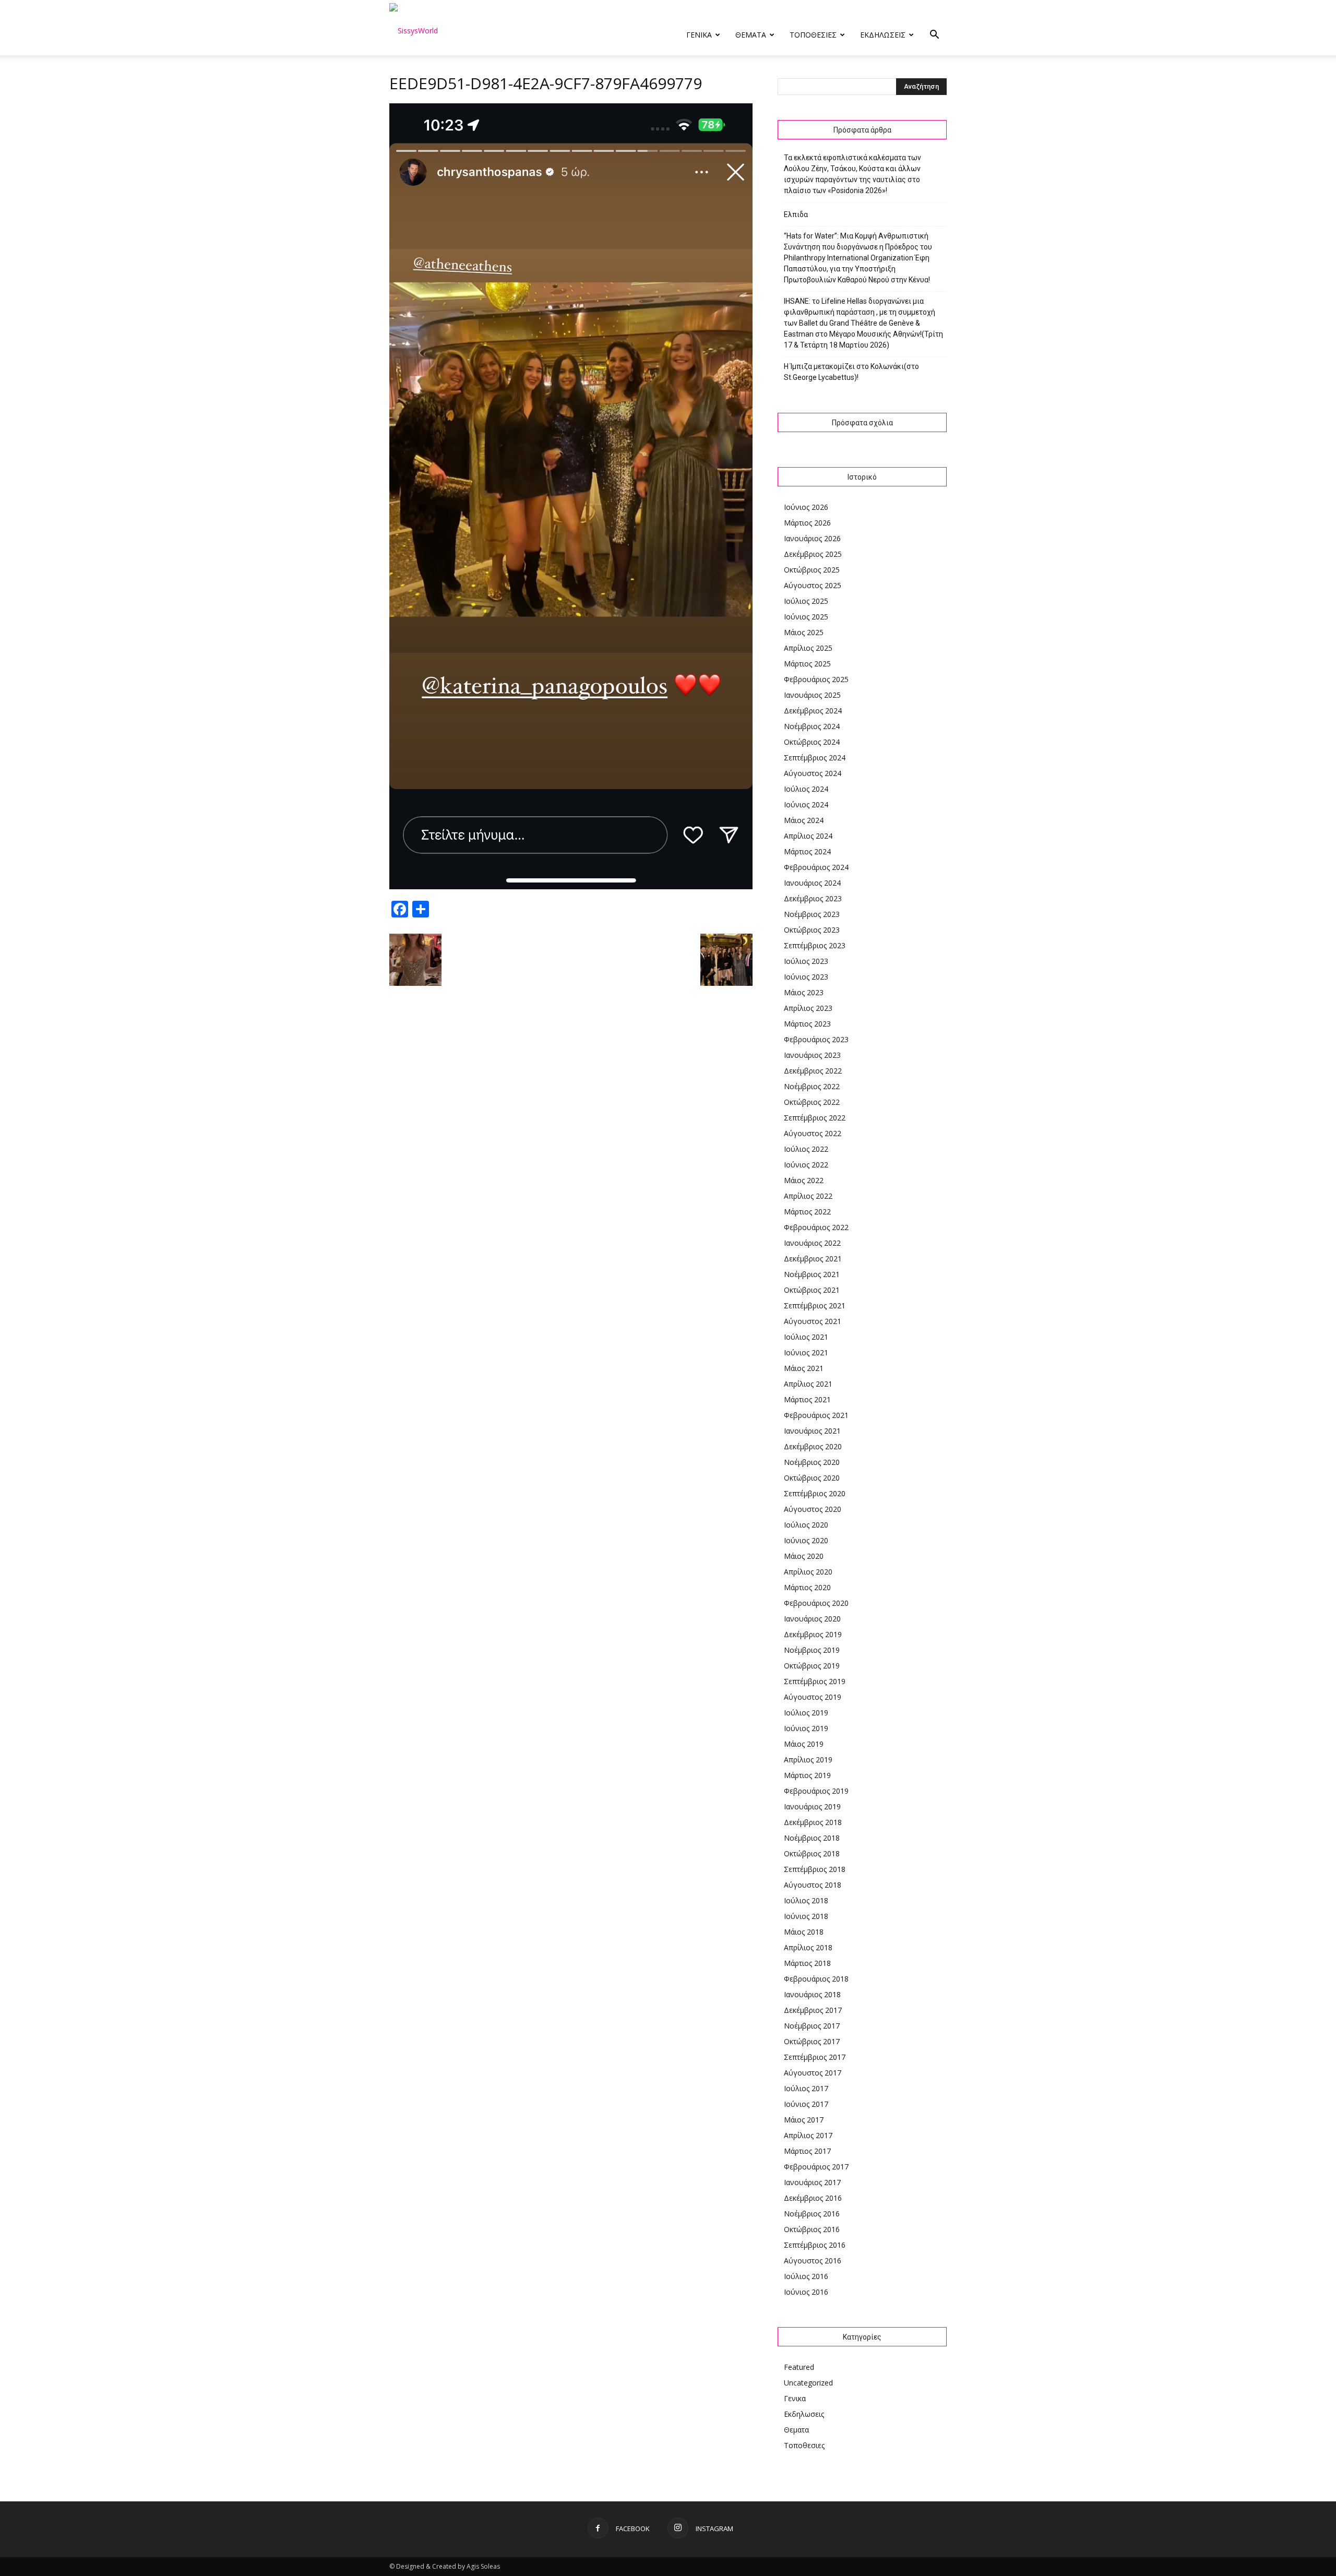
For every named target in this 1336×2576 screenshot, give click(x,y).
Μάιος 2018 (804, 1932)
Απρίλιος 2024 (808, 836)
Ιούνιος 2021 (806, 1352)
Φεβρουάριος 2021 (816, 1415)
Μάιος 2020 (804, 1556)
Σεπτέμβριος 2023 (815, 945)
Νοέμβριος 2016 (812, 2214)
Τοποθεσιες (813, 35)
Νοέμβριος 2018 (812, 1838)
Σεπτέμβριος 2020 (815, 1493)
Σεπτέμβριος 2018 (815, 1869)
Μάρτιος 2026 (807, 523)
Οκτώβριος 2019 (812, 1666)
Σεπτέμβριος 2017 (815, 2057)
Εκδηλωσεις (883, 35)
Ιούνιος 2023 (806, 977)
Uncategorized (808, 2383)
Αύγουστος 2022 (813, 1133)
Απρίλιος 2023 (808, 1008)
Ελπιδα (796, 214)
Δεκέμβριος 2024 (813, 711)
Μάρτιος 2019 (807, 1775)
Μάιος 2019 (804, 1744)
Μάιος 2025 (804, 632)
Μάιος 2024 (804, 820)
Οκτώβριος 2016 (812, 2229)
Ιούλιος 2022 (806, 1149)
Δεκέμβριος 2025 (813, 554)
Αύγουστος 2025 (813, 585)
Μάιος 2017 (804, 2120)
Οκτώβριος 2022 (812, 1102)
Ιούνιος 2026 (806, 507)
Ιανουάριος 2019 (812, 1806)
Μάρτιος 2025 (807, 664)
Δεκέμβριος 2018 (813, 1822)
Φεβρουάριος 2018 (816, 1979)
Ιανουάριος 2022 (812, 1243)
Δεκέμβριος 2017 (813, 2010)
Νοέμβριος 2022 (812, 1086)
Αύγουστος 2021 (813, 1321)
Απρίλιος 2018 (808, 1947)
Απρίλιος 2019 (808, 1760)
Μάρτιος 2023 (807, 1024)
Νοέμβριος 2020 (812, 1462)
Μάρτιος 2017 (807, 2151)
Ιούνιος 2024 (806, 804)
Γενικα (699, 35)
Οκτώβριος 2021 (812, 1290)
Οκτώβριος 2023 (812, 930)
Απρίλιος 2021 (808, 1384)
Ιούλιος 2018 (806, 1900)
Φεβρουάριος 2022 (816, 1227)
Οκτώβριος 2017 (812, 2041)
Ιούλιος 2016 (806, 2276)
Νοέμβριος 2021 (812, 1274)
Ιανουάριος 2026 (812, 538)
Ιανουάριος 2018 (812, 1994)
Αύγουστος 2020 (813, 1509)
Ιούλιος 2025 (806, 601)
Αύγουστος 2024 (813, 773)
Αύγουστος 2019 (813, 1697)
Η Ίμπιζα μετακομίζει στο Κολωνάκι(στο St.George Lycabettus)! (851, 372)
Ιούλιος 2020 (806, 1525)
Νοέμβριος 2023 (812, 914)
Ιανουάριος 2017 (812, 2182)
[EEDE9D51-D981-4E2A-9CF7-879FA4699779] (571, 887)
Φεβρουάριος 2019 (816, 1791)
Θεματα (751, 35)
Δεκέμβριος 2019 (813, 1634)
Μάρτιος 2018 (807, 1963)
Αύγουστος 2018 (813, 1885)
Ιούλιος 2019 (806, 1713)
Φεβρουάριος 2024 (816, 867)
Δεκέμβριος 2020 (813, 1446)
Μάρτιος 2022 (807, 1212)
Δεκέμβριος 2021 (813, 1259)
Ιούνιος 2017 (806, 2104)
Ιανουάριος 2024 (812, 883)
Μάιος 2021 (804, 1368)
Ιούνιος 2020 (806, 1540)
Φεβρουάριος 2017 (816, 2167)
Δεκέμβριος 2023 (813, 898)
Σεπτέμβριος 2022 (815, 1118)
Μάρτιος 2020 (807, 1587)
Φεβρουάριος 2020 (816, 1603)
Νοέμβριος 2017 (812, 2026)
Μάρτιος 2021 (807, 1399)
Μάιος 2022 (804, 1180)
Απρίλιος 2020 (808, 1572)
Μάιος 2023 (804, 992)
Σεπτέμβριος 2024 (815, 758)
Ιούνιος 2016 (806, 2292)
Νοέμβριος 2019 (812, 1650)
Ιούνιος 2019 (806, 1728)
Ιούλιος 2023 (806, 961)
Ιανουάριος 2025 (812, 695)
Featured (799, 2367)
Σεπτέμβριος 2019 (815, 1681)
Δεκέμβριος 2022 (813, 1071)
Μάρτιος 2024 (807, 851)
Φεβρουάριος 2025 (816, 679)
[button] (934, 36)
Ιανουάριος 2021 (812, 1431)
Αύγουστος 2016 (813, 2261)
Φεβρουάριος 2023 (816, 1039)
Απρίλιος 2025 (808, 648)
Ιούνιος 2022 (806, 1165)
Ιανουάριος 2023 (812, 1055)
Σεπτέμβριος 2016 (815, 2245)
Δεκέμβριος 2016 (813, 2198)
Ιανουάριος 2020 (812, 1619)
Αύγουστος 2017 (813, 2073)
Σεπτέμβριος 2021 (815, 1305)
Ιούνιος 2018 (806, 1916)
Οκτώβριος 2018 (812, 1853)
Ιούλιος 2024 (806, 789)
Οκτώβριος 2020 (812, 1478)
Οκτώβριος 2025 (812, 570)
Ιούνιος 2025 (806, 617)
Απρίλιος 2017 (808, 2135)
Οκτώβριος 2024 (812, 742)
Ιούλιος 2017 (806, 2088)
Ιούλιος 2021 (806, 1337)
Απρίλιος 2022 (808, 1196)
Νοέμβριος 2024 (812, 726)
